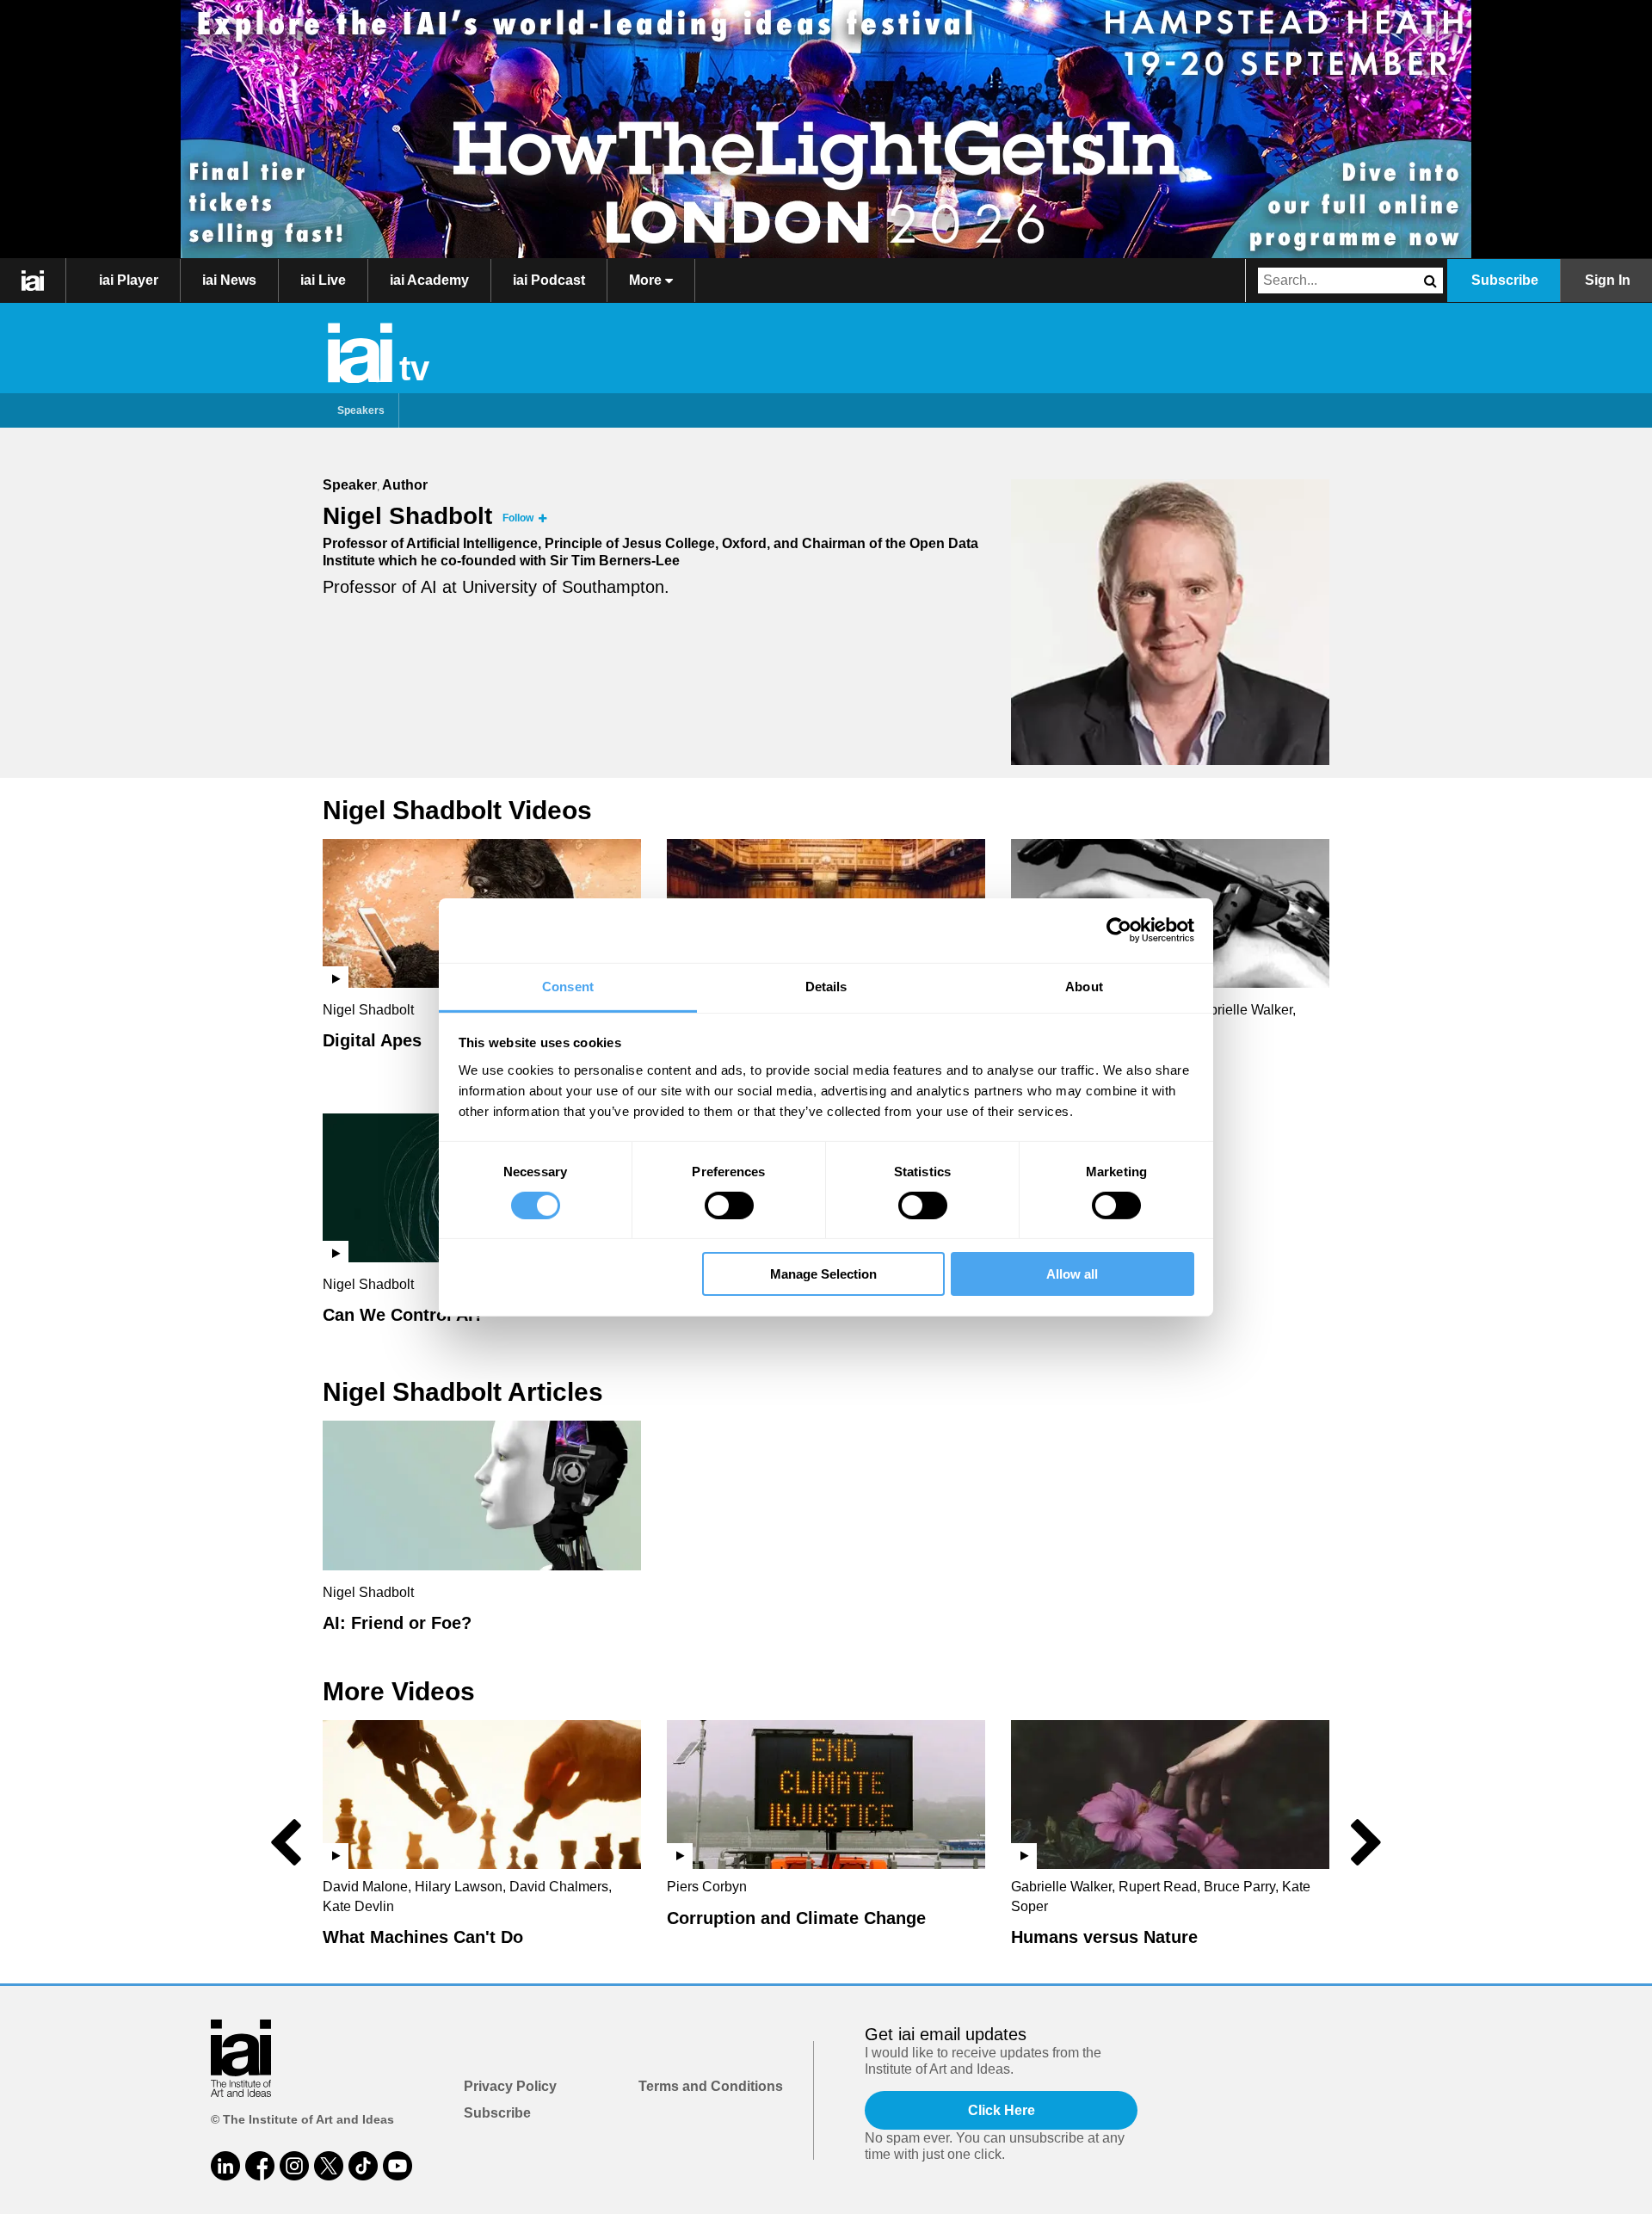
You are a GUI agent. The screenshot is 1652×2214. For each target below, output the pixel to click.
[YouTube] (398, 2166)
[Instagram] (294, 2166)
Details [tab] (826, 986)
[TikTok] (363, 2166)
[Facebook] (260, 2166)
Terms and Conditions (711, 2086)
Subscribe (1505, 280)
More (647, 280)
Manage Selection (823, 1274)
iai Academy (429, 280)
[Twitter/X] (329, 2166)
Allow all (1072, 1274)
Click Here (1002, 2110)
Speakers (361, 410)
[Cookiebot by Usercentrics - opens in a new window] (1119, 930)
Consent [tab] (568, 986)
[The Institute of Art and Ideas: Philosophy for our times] (33, 281)
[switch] (729, 1206)
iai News (229, 280)
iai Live (323, 280)
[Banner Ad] (826, 129)
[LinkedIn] (225, 2166)
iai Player (129, 280)
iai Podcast (549, 280)
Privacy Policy (510, 2086)
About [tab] (1084, 986)
